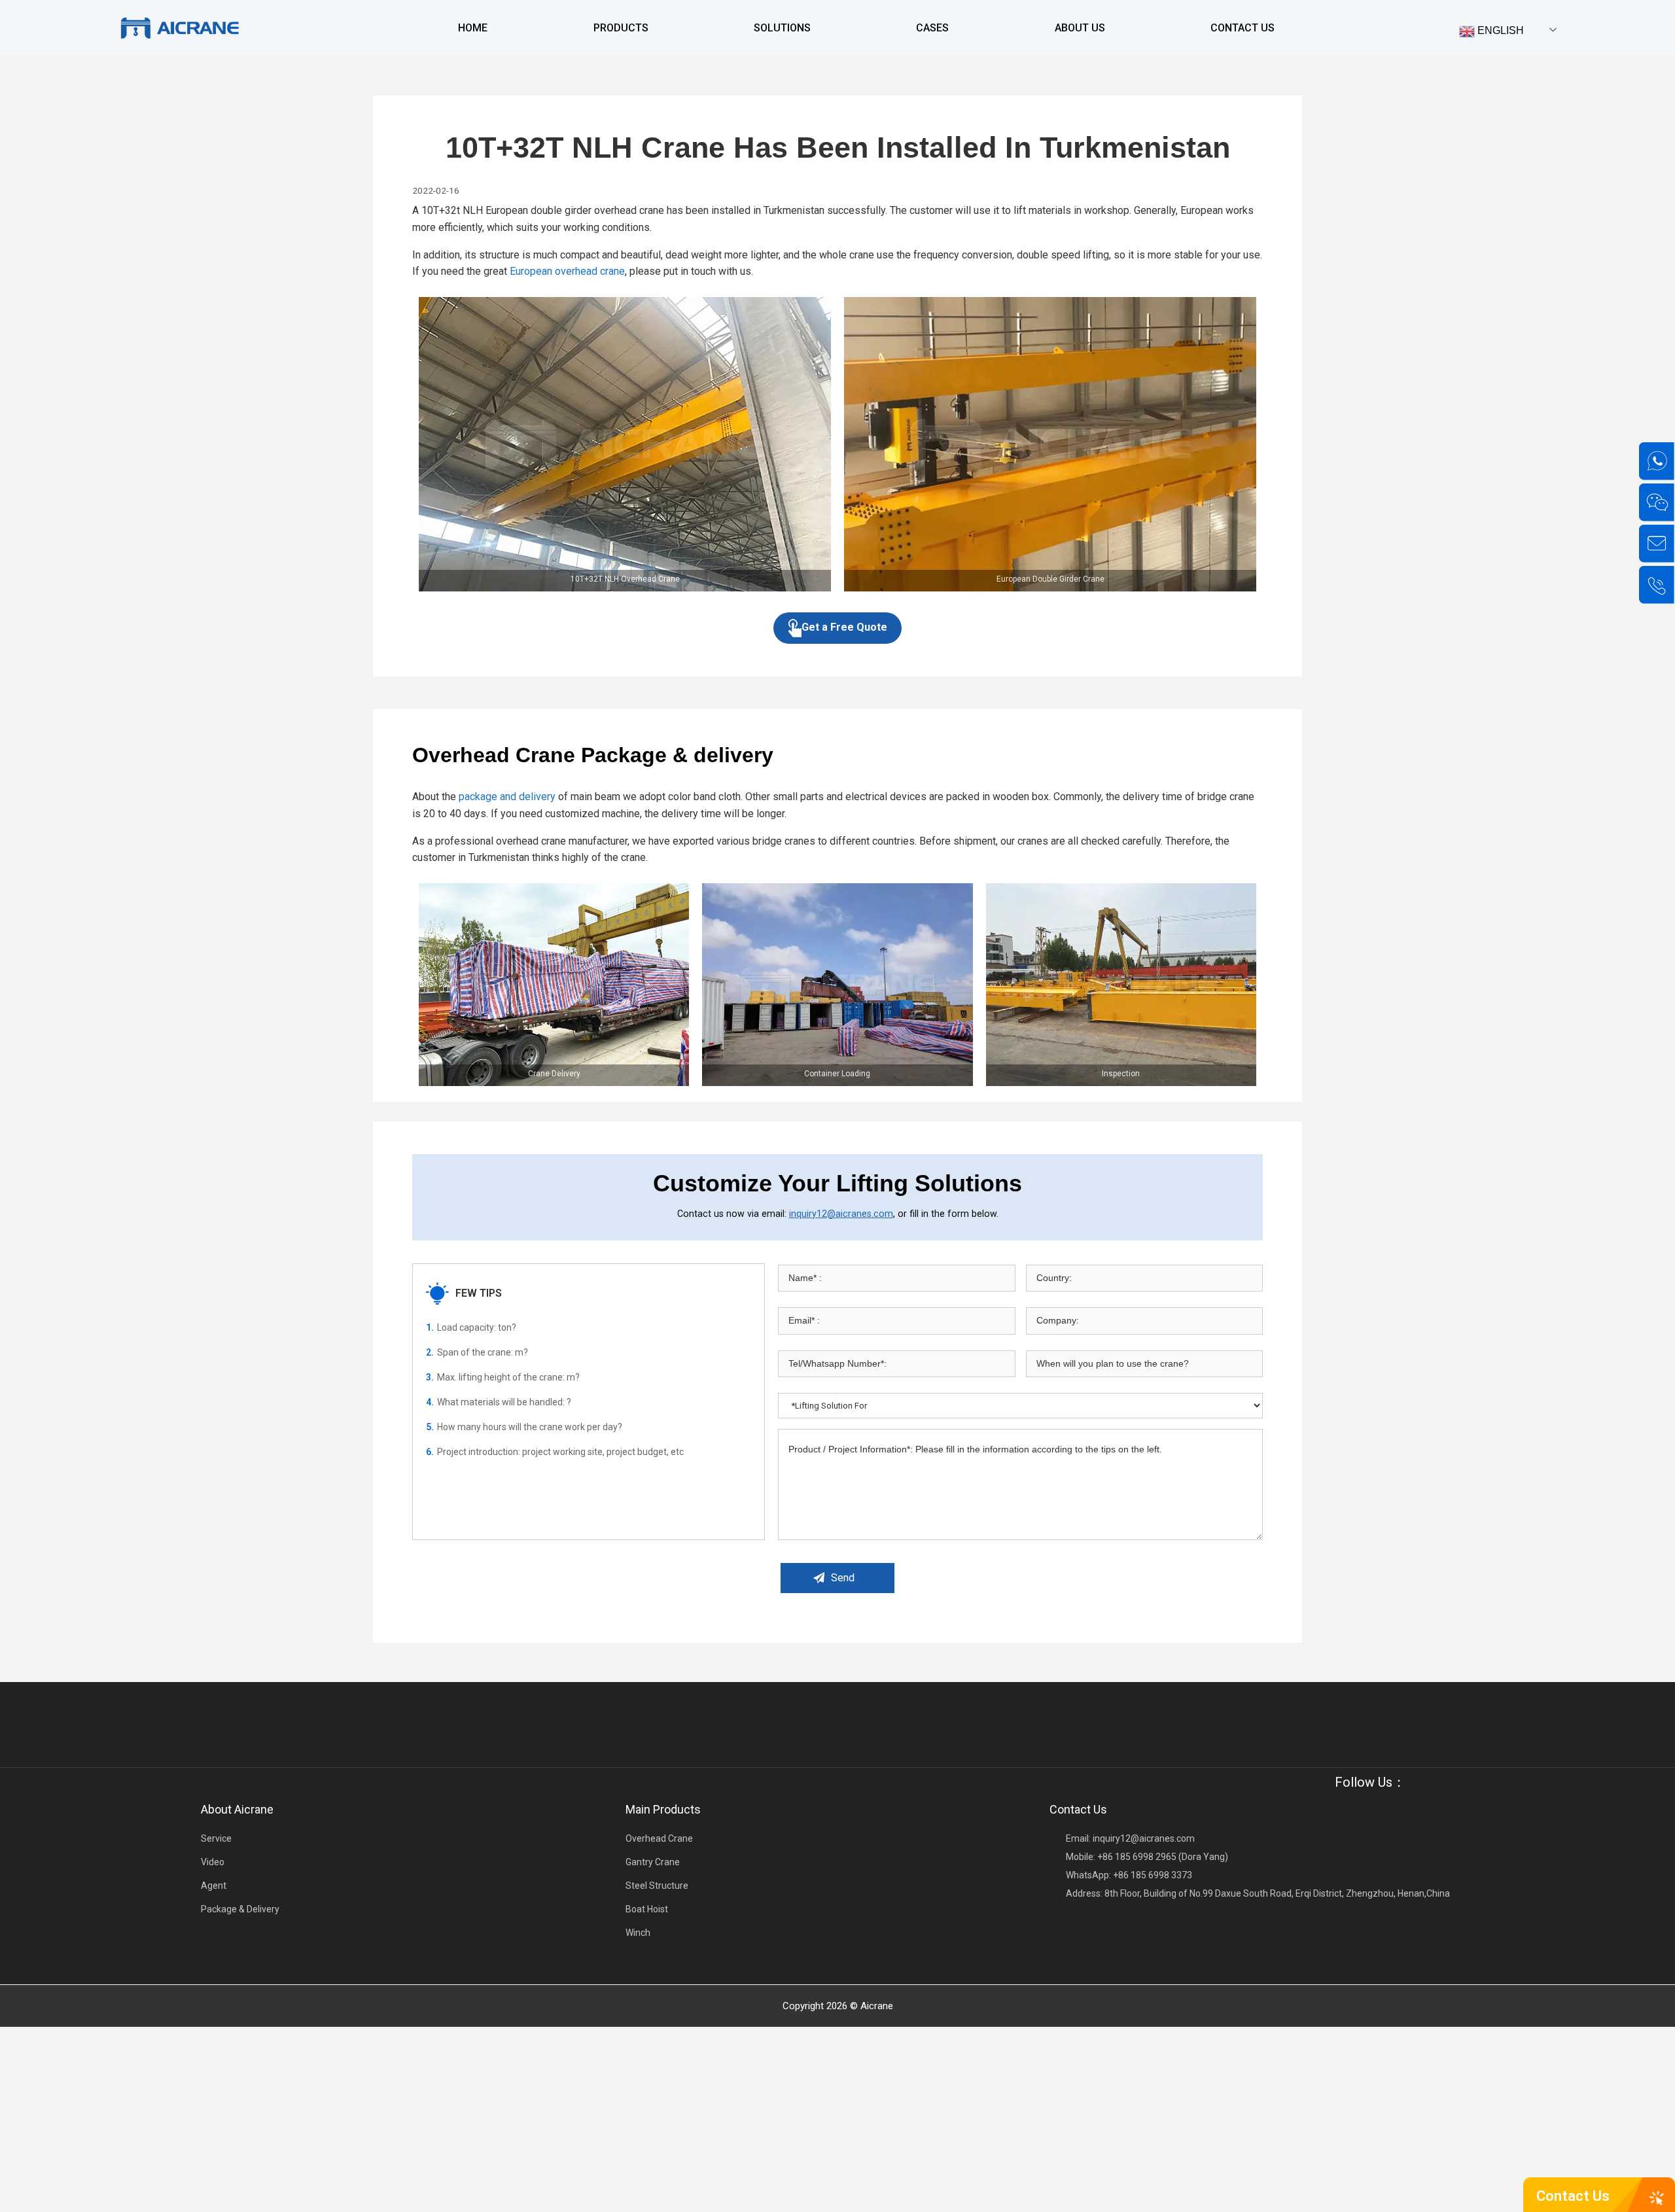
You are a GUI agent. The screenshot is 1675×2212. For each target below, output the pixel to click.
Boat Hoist (647, 1909)
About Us (1080, 28)
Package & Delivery (240, 1909)
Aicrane (877, 2006)
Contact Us (1243, 28)
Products (621, 28)
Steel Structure (657, 1886)
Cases (932, 28)
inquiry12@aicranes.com (841, 1214)
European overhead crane (567, 271)
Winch (638, 1933)
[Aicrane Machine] (179, 28)
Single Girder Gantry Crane (657, 76)
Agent (214, 1886)
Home (473, 28)
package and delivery (507, 797)
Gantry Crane (653, 1862)
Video (213, 1862)
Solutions (782, 28)
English (1499, 30)
